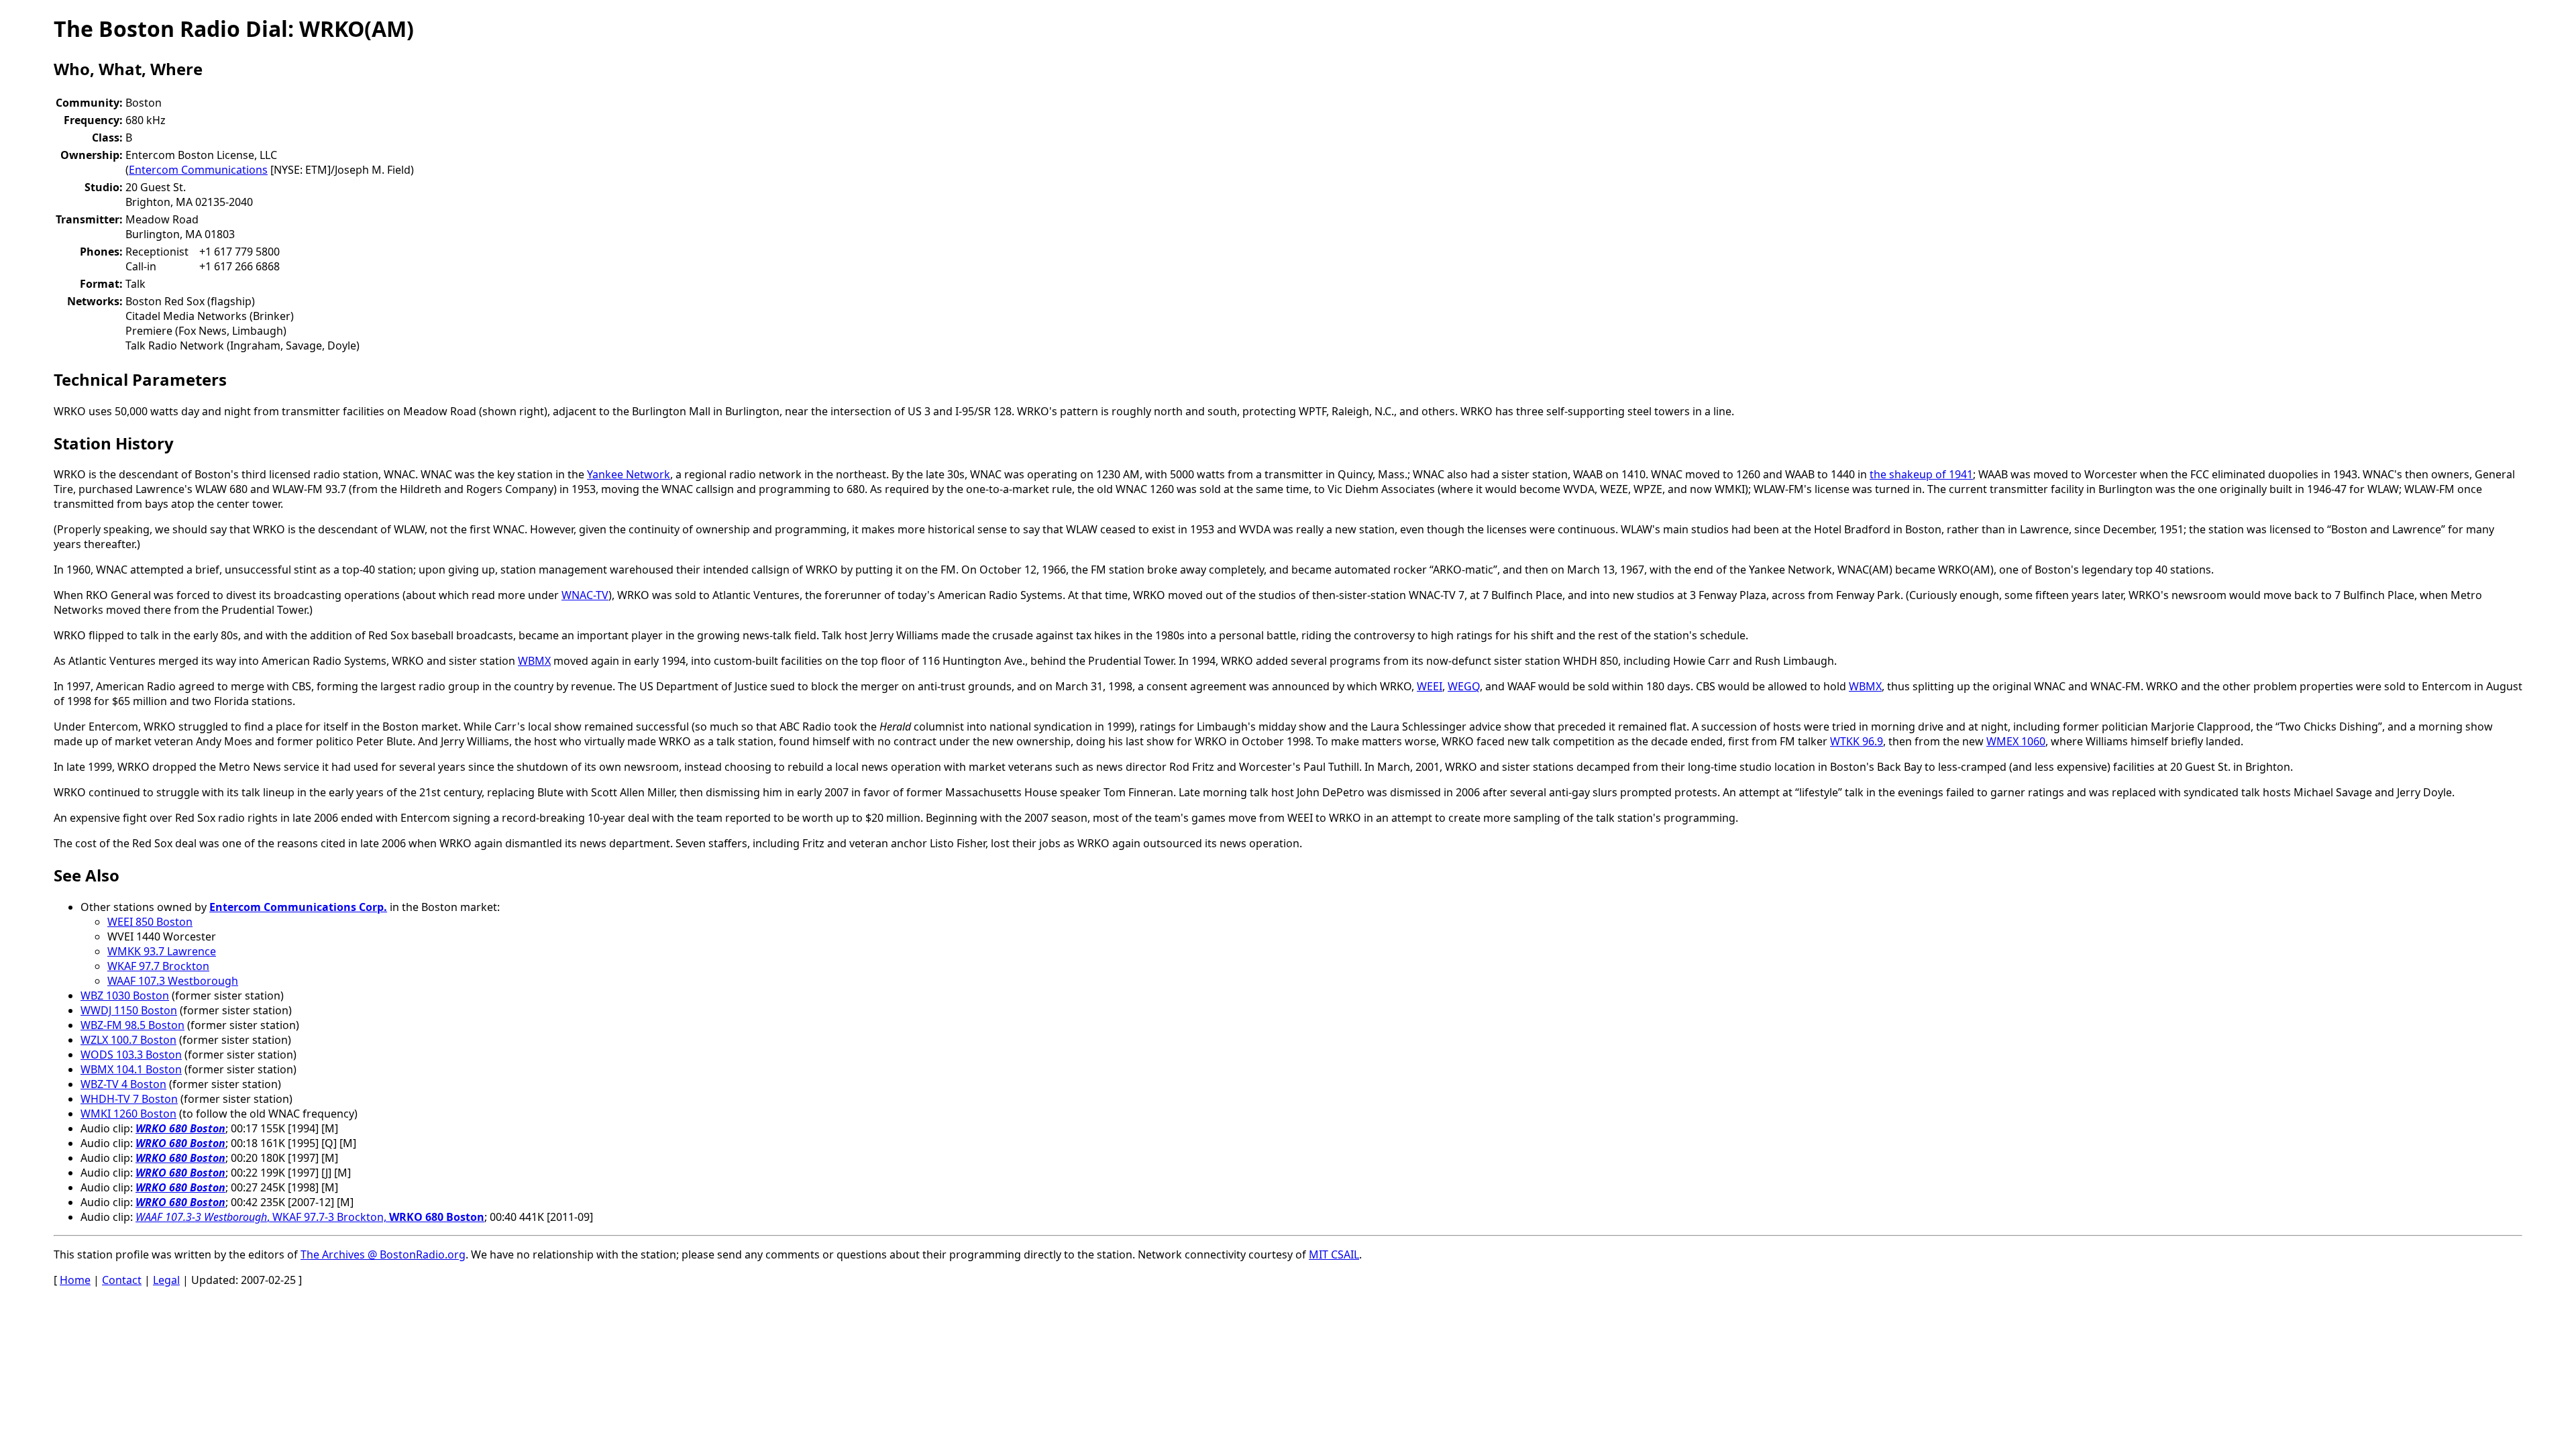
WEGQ (1464, 686)
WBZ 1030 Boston (125, 996)
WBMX (534, 661)
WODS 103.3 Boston (131, 1055)
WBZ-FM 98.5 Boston (132, 1025)
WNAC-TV (585, 595)
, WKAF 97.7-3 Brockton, (310, 1217)
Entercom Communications (198, 170)
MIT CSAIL (1334, 1254)
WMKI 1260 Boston (128, 1114)
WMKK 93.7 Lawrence (162, 951)
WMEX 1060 (2016, 741)
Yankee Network (629, 474)
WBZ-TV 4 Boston (123, 1084)
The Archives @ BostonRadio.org (383, 1254)
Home (75, 1280)
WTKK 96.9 (1857, 741)
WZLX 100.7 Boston (128, 1040)
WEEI (1430, 686)
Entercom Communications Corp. (298, 907)
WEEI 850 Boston (150, 922)
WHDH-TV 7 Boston (129, 1099)
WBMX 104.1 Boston (131, 1069)
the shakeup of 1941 (1921, 474)
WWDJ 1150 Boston (129, 1010)
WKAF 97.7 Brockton (158, 966)
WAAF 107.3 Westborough (173, 981)
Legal (166, 1280)
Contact (122, 1280)
